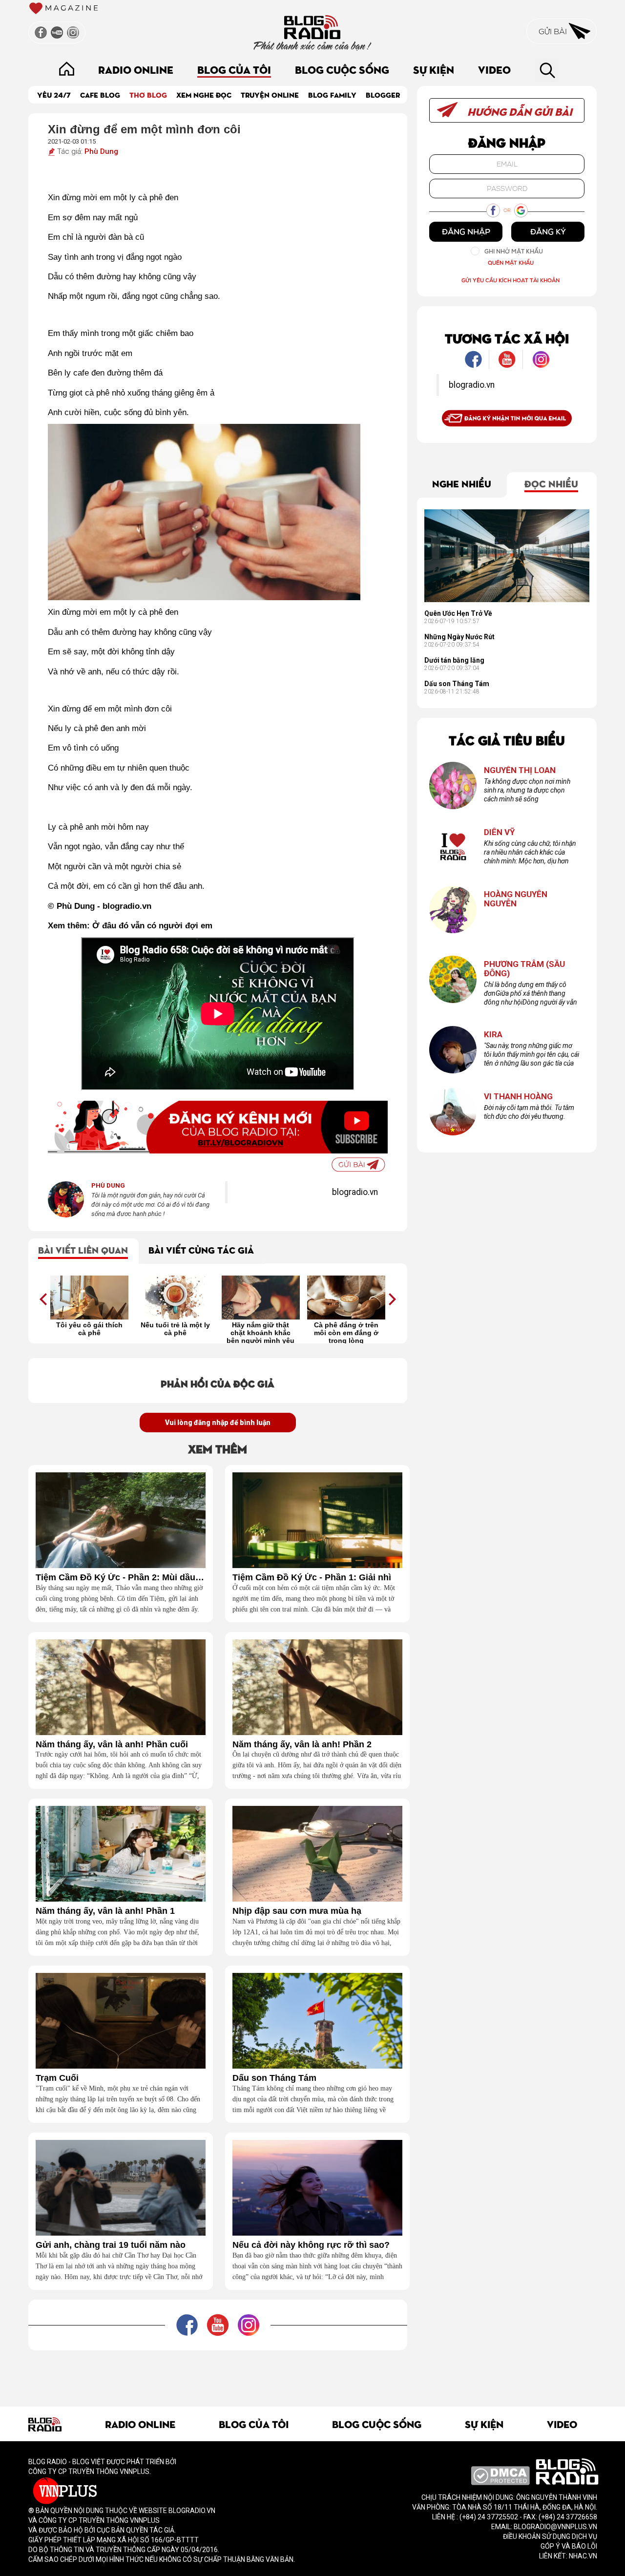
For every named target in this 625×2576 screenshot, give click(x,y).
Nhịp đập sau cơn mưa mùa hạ (297, 1911)
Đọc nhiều (551, 483)
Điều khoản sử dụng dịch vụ (550, 2536)
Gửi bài (554, 31)
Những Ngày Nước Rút (459, 637)
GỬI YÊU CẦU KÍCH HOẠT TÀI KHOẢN (510, 280)
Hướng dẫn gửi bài (519, 111)
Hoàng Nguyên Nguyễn (516, 899)
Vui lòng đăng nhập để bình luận (218, 1423)
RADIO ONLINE (136, 69)
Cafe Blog (100, 94)
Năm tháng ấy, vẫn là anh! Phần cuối (112, 1745)
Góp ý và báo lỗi (569, 2546)
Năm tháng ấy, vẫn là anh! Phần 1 (105, 1911)
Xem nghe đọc (204, 94)
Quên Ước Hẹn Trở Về (458, 613)
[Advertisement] (218, 2372)
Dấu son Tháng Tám (274, 2078)
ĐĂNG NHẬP (466, 231)
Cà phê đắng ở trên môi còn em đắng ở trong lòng (346, 1332)
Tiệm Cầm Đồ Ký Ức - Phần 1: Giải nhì (312, 1578)
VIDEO (494, 69)
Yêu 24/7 (54, 94)
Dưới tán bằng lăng (454, 660)
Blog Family (332, 94)
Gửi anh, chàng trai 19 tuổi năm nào (111, 2245)
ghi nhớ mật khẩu (514, 251)
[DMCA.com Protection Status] (500, 2475)
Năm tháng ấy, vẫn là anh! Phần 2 (302, 1745)
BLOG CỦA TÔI (234, 69)
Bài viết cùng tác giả (201, 1249)
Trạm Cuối (57, 2078)
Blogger (383, 94)
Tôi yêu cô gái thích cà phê (89, 1329)
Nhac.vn (582, 2556)
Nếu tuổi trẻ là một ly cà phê (175, 1329)
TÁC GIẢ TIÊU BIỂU (507, 740)
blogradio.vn (355, 1192)
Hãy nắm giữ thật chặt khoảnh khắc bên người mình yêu (260, 1332)
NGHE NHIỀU (462, 483)
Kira (493, 1035)
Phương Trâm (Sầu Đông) (524, 969)
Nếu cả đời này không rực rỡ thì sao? (311, 2245)
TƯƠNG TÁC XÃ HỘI (507, 338)
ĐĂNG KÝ (548, 231)
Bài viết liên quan (83, 1249)
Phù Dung (101, 151)
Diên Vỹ (500, 832)
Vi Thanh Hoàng (518, 1097)
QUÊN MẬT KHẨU (511, 262)
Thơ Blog (148, 94)
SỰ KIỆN (434, 69)
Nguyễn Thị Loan (520, 770)
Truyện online (270, 94)
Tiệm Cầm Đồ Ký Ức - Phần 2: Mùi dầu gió (121, 1578)
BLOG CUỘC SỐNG (342, 69)
